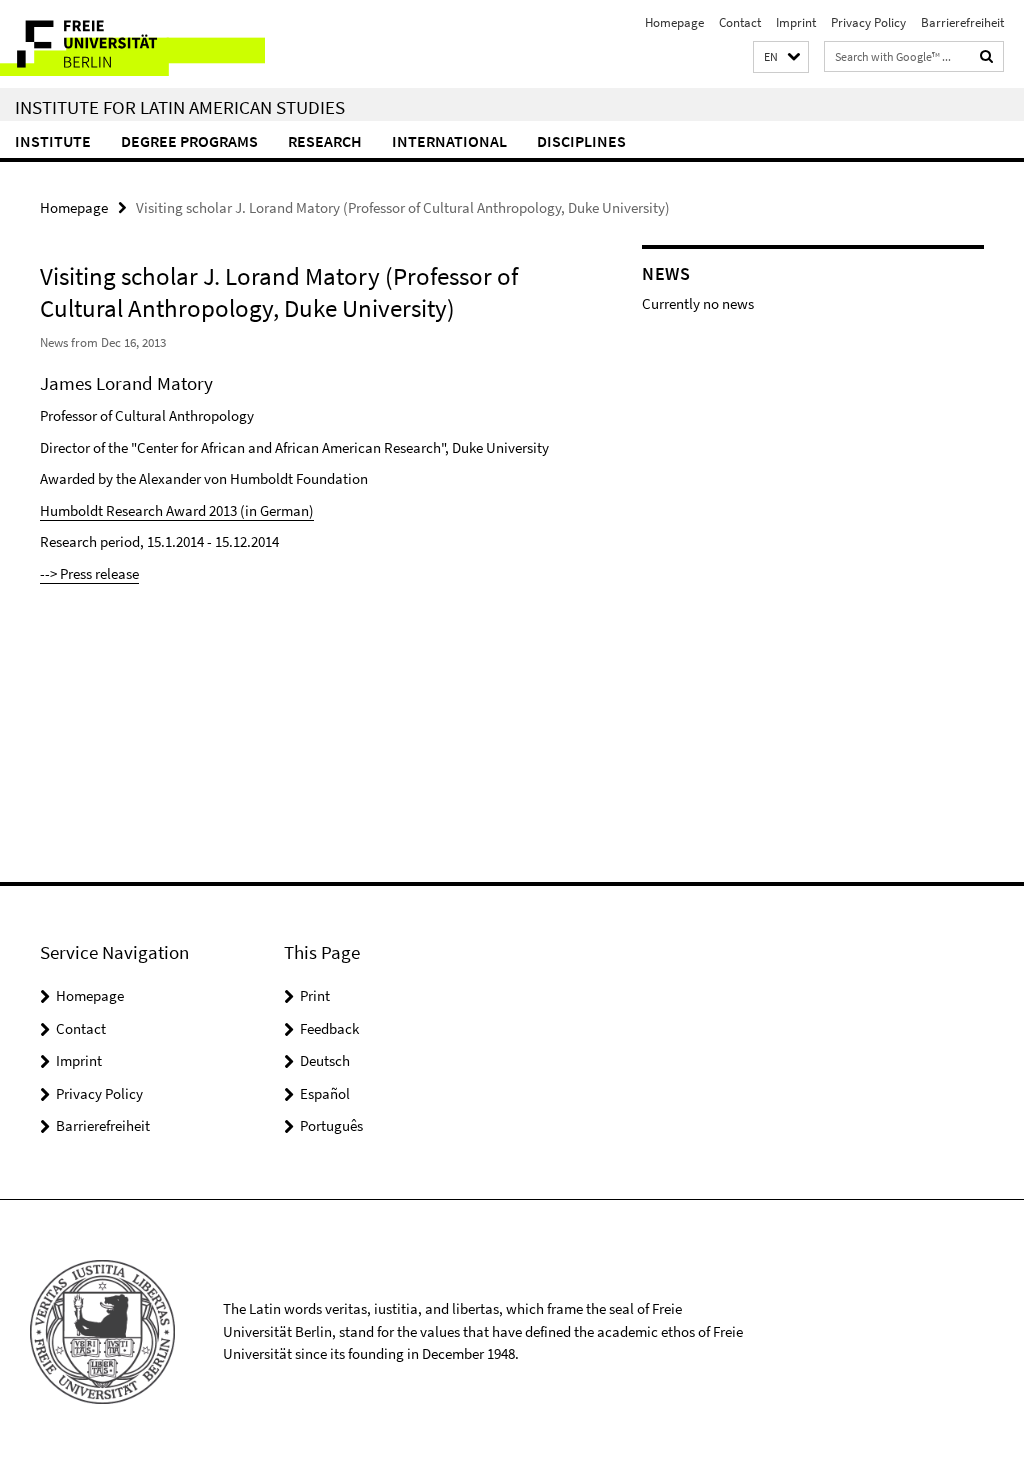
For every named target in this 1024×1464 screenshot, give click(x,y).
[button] (781, 57)
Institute (53, 141)
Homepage (674, 22)
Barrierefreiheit (962, 22)
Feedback (329, 1028)
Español (325, 1093)
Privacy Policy (868, 22)
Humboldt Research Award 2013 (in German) (177, 510)
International (449, 141)
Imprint (796, 22)
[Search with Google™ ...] (987, 56)
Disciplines (581, 141)
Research (325, 141)
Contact (740, 22)
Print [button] (315, 995)
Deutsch (325, 1060)
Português (331, 1125)
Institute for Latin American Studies (180, 107)
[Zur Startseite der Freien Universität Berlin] (132, 44)
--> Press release (89, 573)
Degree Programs (189, 141)
